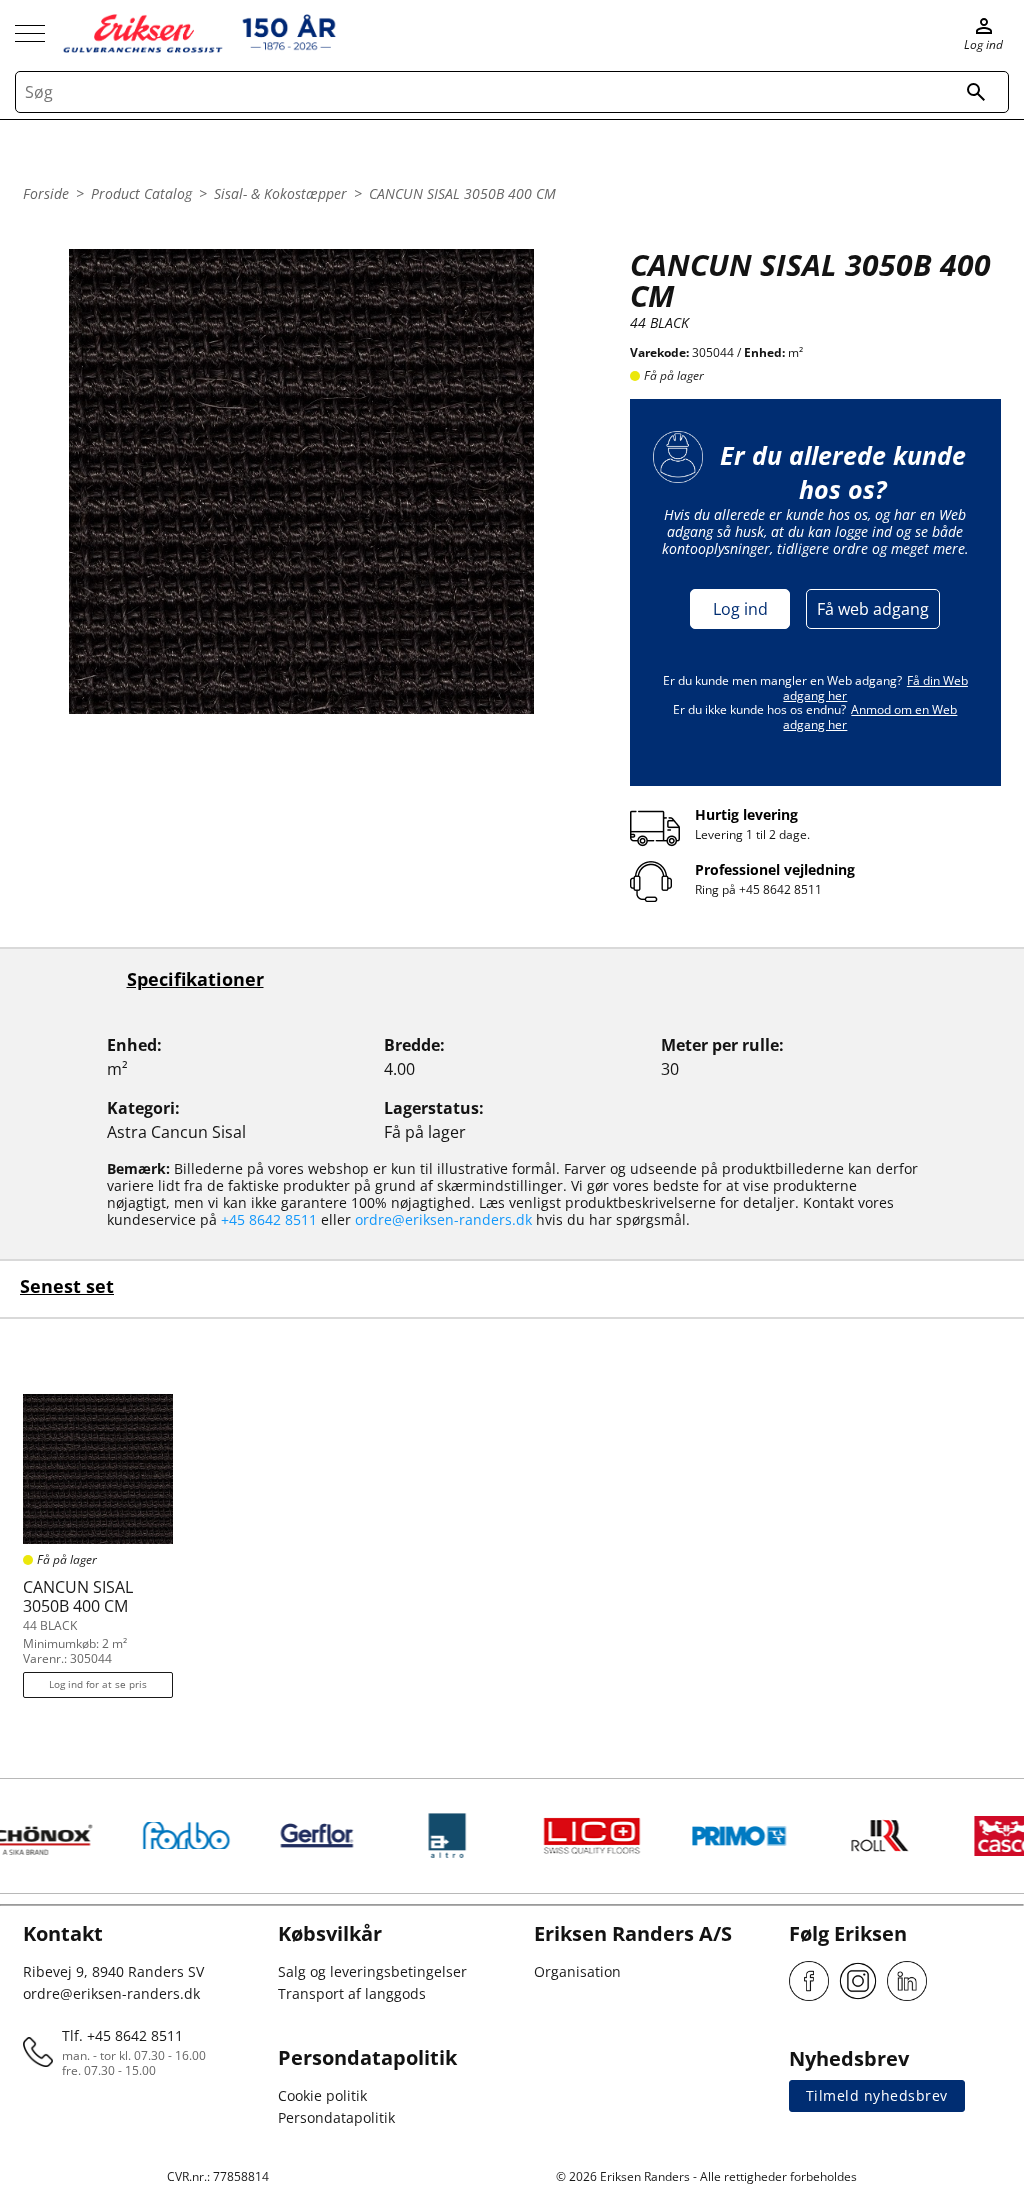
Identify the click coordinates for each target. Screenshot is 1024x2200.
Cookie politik (322, 2095)
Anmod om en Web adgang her (870, 716)
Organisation (577, 1971)
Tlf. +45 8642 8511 (122, 2035)
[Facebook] (809, 1981)
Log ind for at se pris (98, 1684)
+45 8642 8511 (780, 889)
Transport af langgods (352, 1993)
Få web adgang (873, 609)
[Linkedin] (907, 1981)
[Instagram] (858, 1981)
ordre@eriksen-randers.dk (443, 1219)
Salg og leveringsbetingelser (372, 1971)
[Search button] (976, 92)
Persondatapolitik (336, 2117)
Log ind (740, 609)
